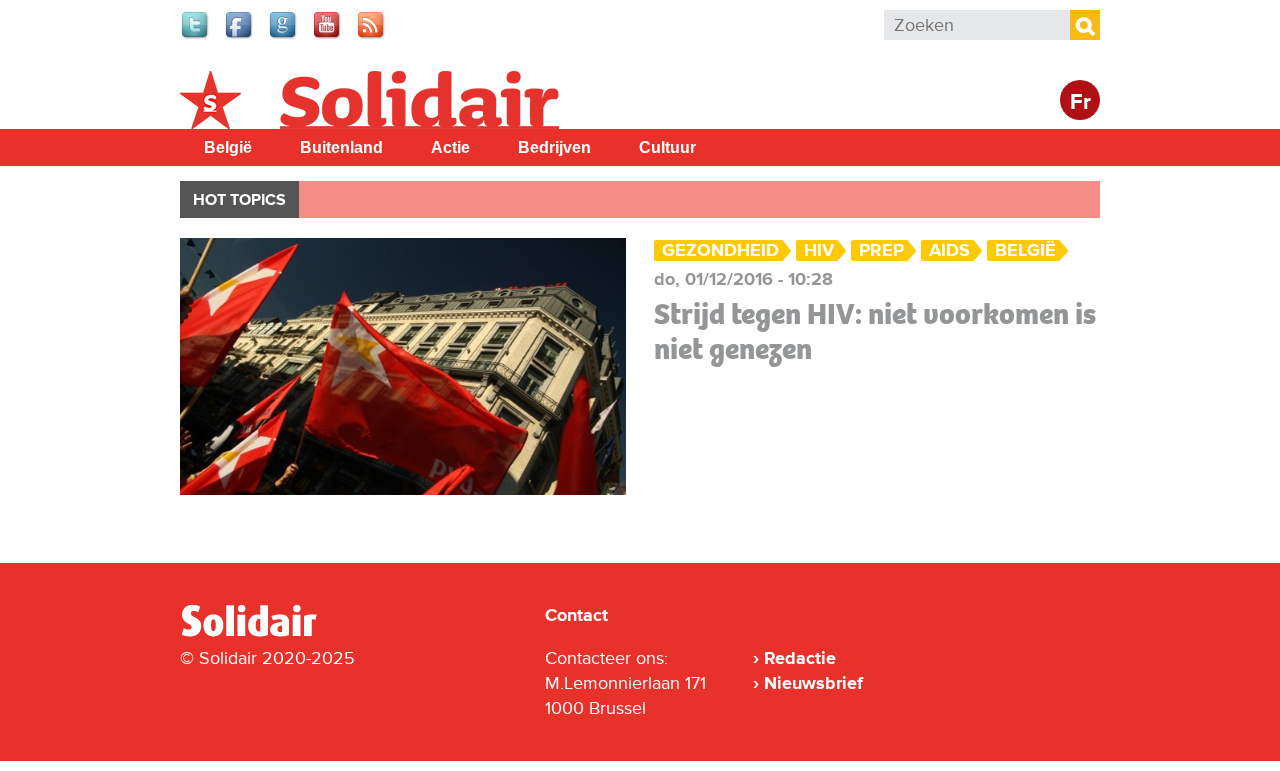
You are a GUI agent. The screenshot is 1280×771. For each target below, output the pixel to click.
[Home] (267, 633)
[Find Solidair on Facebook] (240, 36)
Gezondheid (720, 250)
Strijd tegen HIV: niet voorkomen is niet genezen (875, 331)
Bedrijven (554, 147)
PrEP (881, 250)
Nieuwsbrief (813, 683)
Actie (450, 147)
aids (949, 250)
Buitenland (341, 147)
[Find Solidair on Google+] (284, 36)
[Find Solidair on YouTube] (328, 36)
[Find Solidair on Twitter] (196, 36)
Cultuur (667, 147)
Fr (1080, 102)
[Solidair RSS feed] (372, 36)
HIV (819, 250)
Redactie (800, 658)
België (228, 147)
